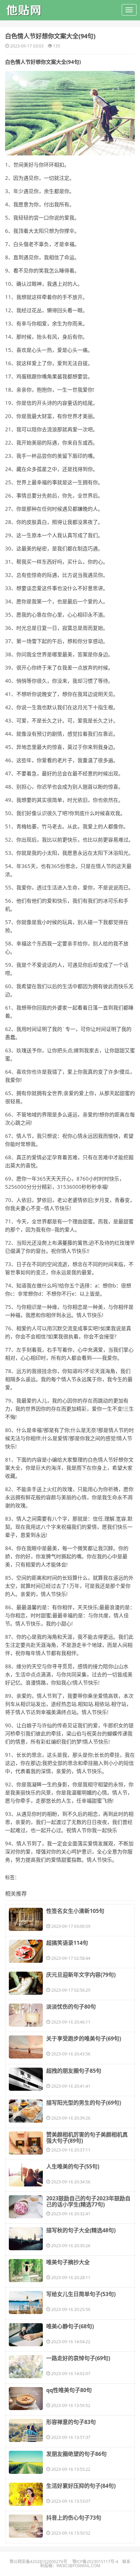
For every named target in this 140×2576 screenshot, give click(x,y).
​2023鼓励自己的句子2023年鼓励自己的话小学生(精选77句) (88, 2201)
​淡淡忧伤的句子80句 (71, 2007)
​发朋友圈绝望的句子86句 (76, 2454)
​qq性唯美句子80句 (69, 2390)
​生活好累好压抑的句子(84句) (81, 2486)
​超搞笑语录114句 (67, 1943)
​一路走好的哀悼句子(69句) (78, 2358)
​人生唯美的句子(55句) (73, 2166)
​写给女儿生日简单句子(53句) (81, 2294)
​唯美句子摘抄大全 (68, 2262)
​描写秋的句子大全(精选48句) (81, 2230)
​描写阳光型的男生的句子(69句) (84, 2103)
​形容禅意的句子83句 (71, 2422)
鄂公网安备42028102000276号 (38, 2562)
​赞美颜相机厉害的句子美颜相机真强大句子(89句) (87, 2138)
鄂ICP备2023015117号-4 (95, 2562)
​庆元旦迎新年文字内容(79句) (81, 1975)
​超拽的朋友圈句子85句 (74, 2071)
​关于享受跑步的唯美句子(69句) (84, 2038)
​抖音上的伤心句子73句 (74, 2518)
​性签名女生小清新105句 (75, 1911)
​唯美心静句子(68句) (70, 2326)
